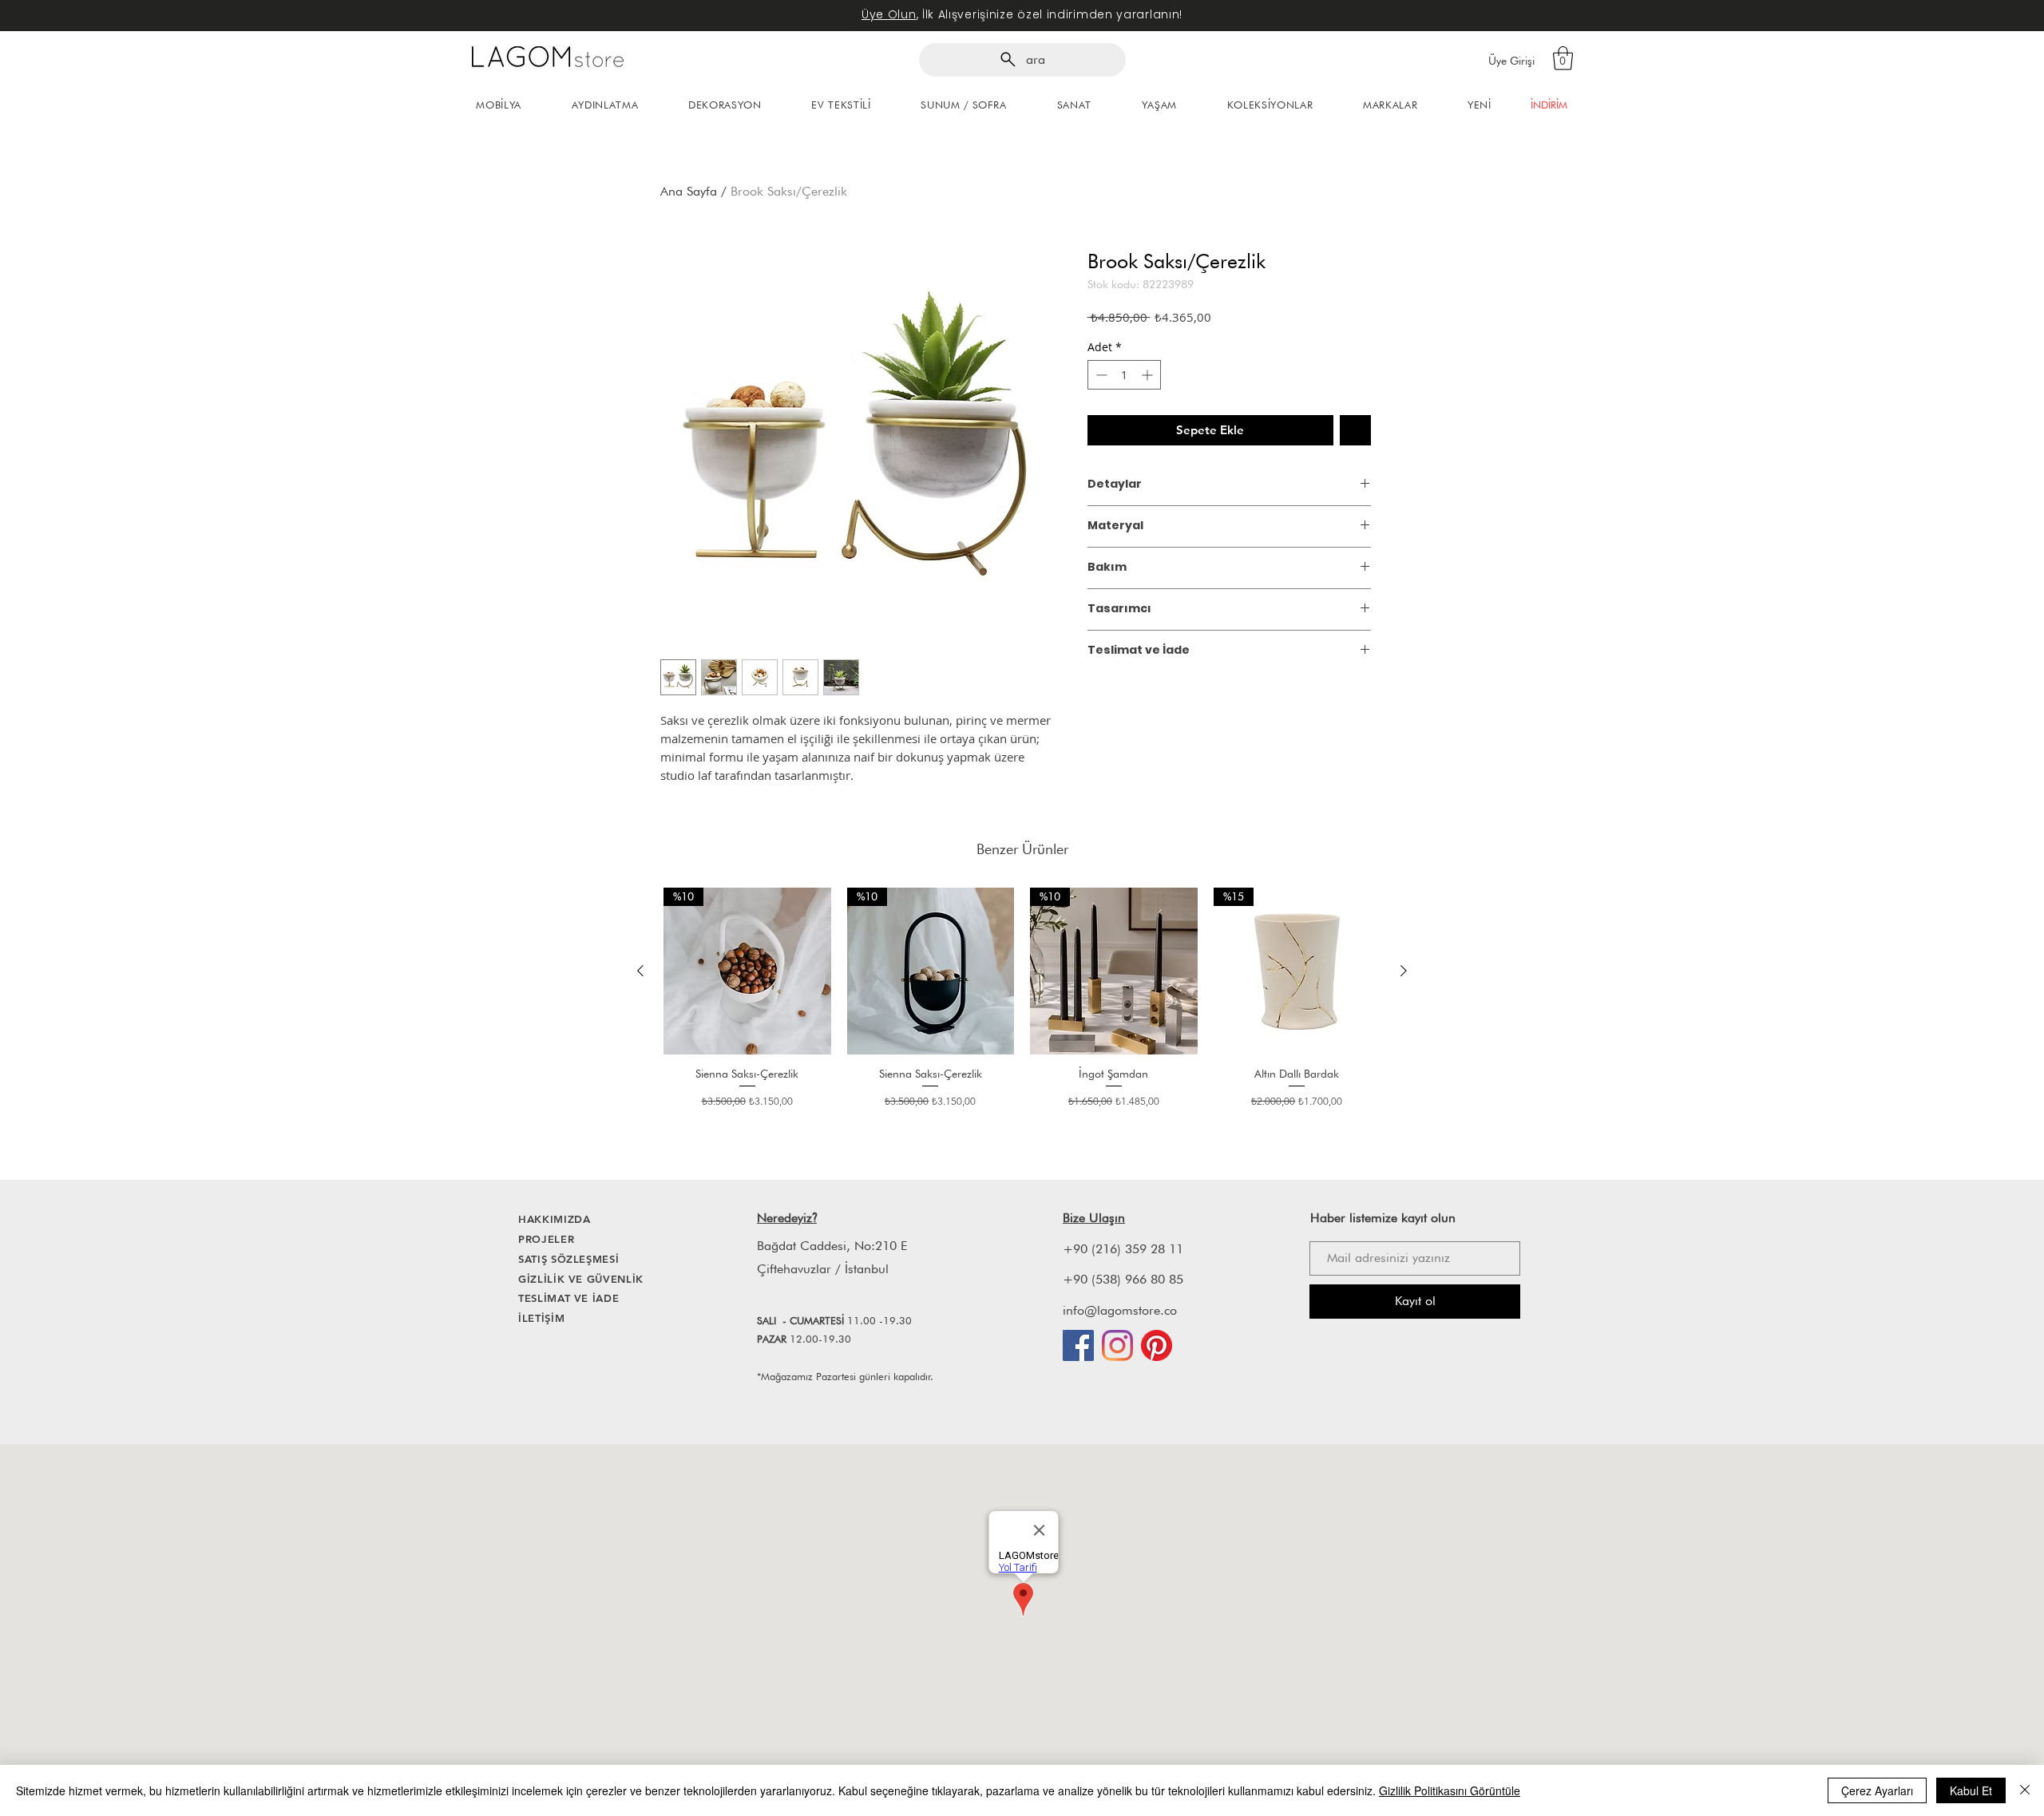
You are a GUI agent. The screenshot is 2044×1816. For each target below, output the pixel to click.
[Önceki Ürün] (640, 971)
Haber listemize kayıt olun (1383, 1218)
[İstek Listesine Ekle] (1355, 431)
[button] (1563, 58)
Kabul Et (1971, 1790)
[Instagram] (1117, 1345)
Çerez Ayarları (1877, 1790)
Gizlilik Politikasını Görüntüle (1450, 1790)
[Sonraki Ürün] (1404, 971)
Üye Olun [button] (889, 14)
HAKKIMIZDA (555, 1219)
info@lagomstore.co (1120, 1310)
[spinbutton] (1124, 375)
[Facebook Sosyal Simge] (1078, 1345)
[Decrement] (1100, 375)
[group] (1022, 1005)
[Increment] (1149, 375)
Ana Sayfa (689, 191)
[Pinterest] (1157, 1345)
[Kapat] (2025, 1790)
